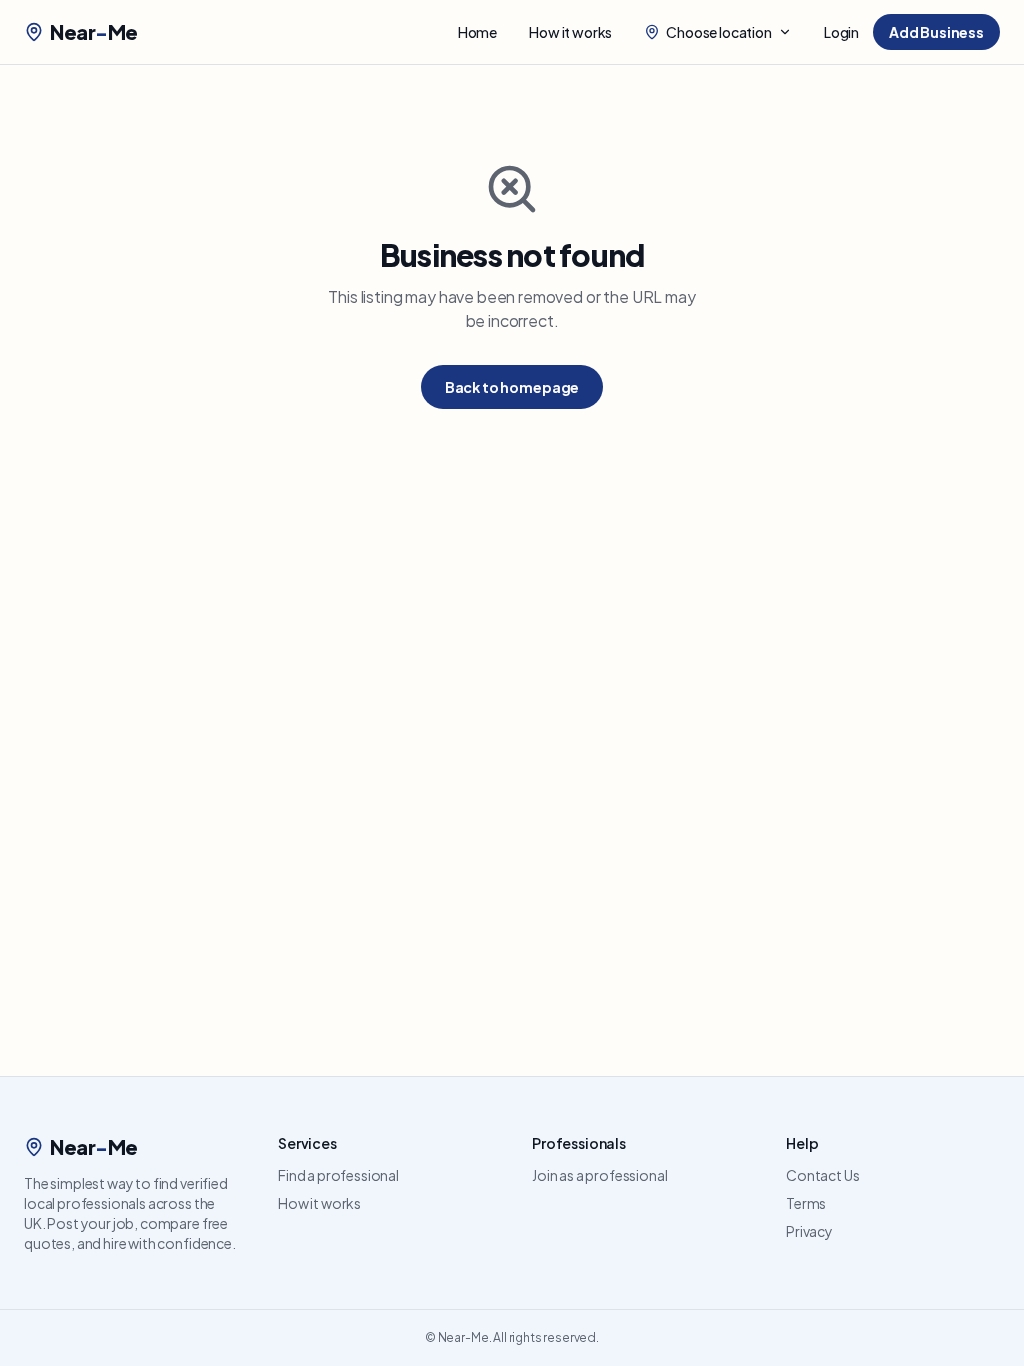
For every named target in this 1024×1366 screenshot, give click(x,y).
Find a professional (338, 1175)
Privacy (809, 1231)
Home (477, 32)
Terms (806, 1203)
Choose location (719, 32)
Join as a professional (599, 1175)
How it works (570, 32)
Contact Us (822, 1175)
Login (841, 32)
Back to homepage (512, 387)
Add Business (936, 32)
